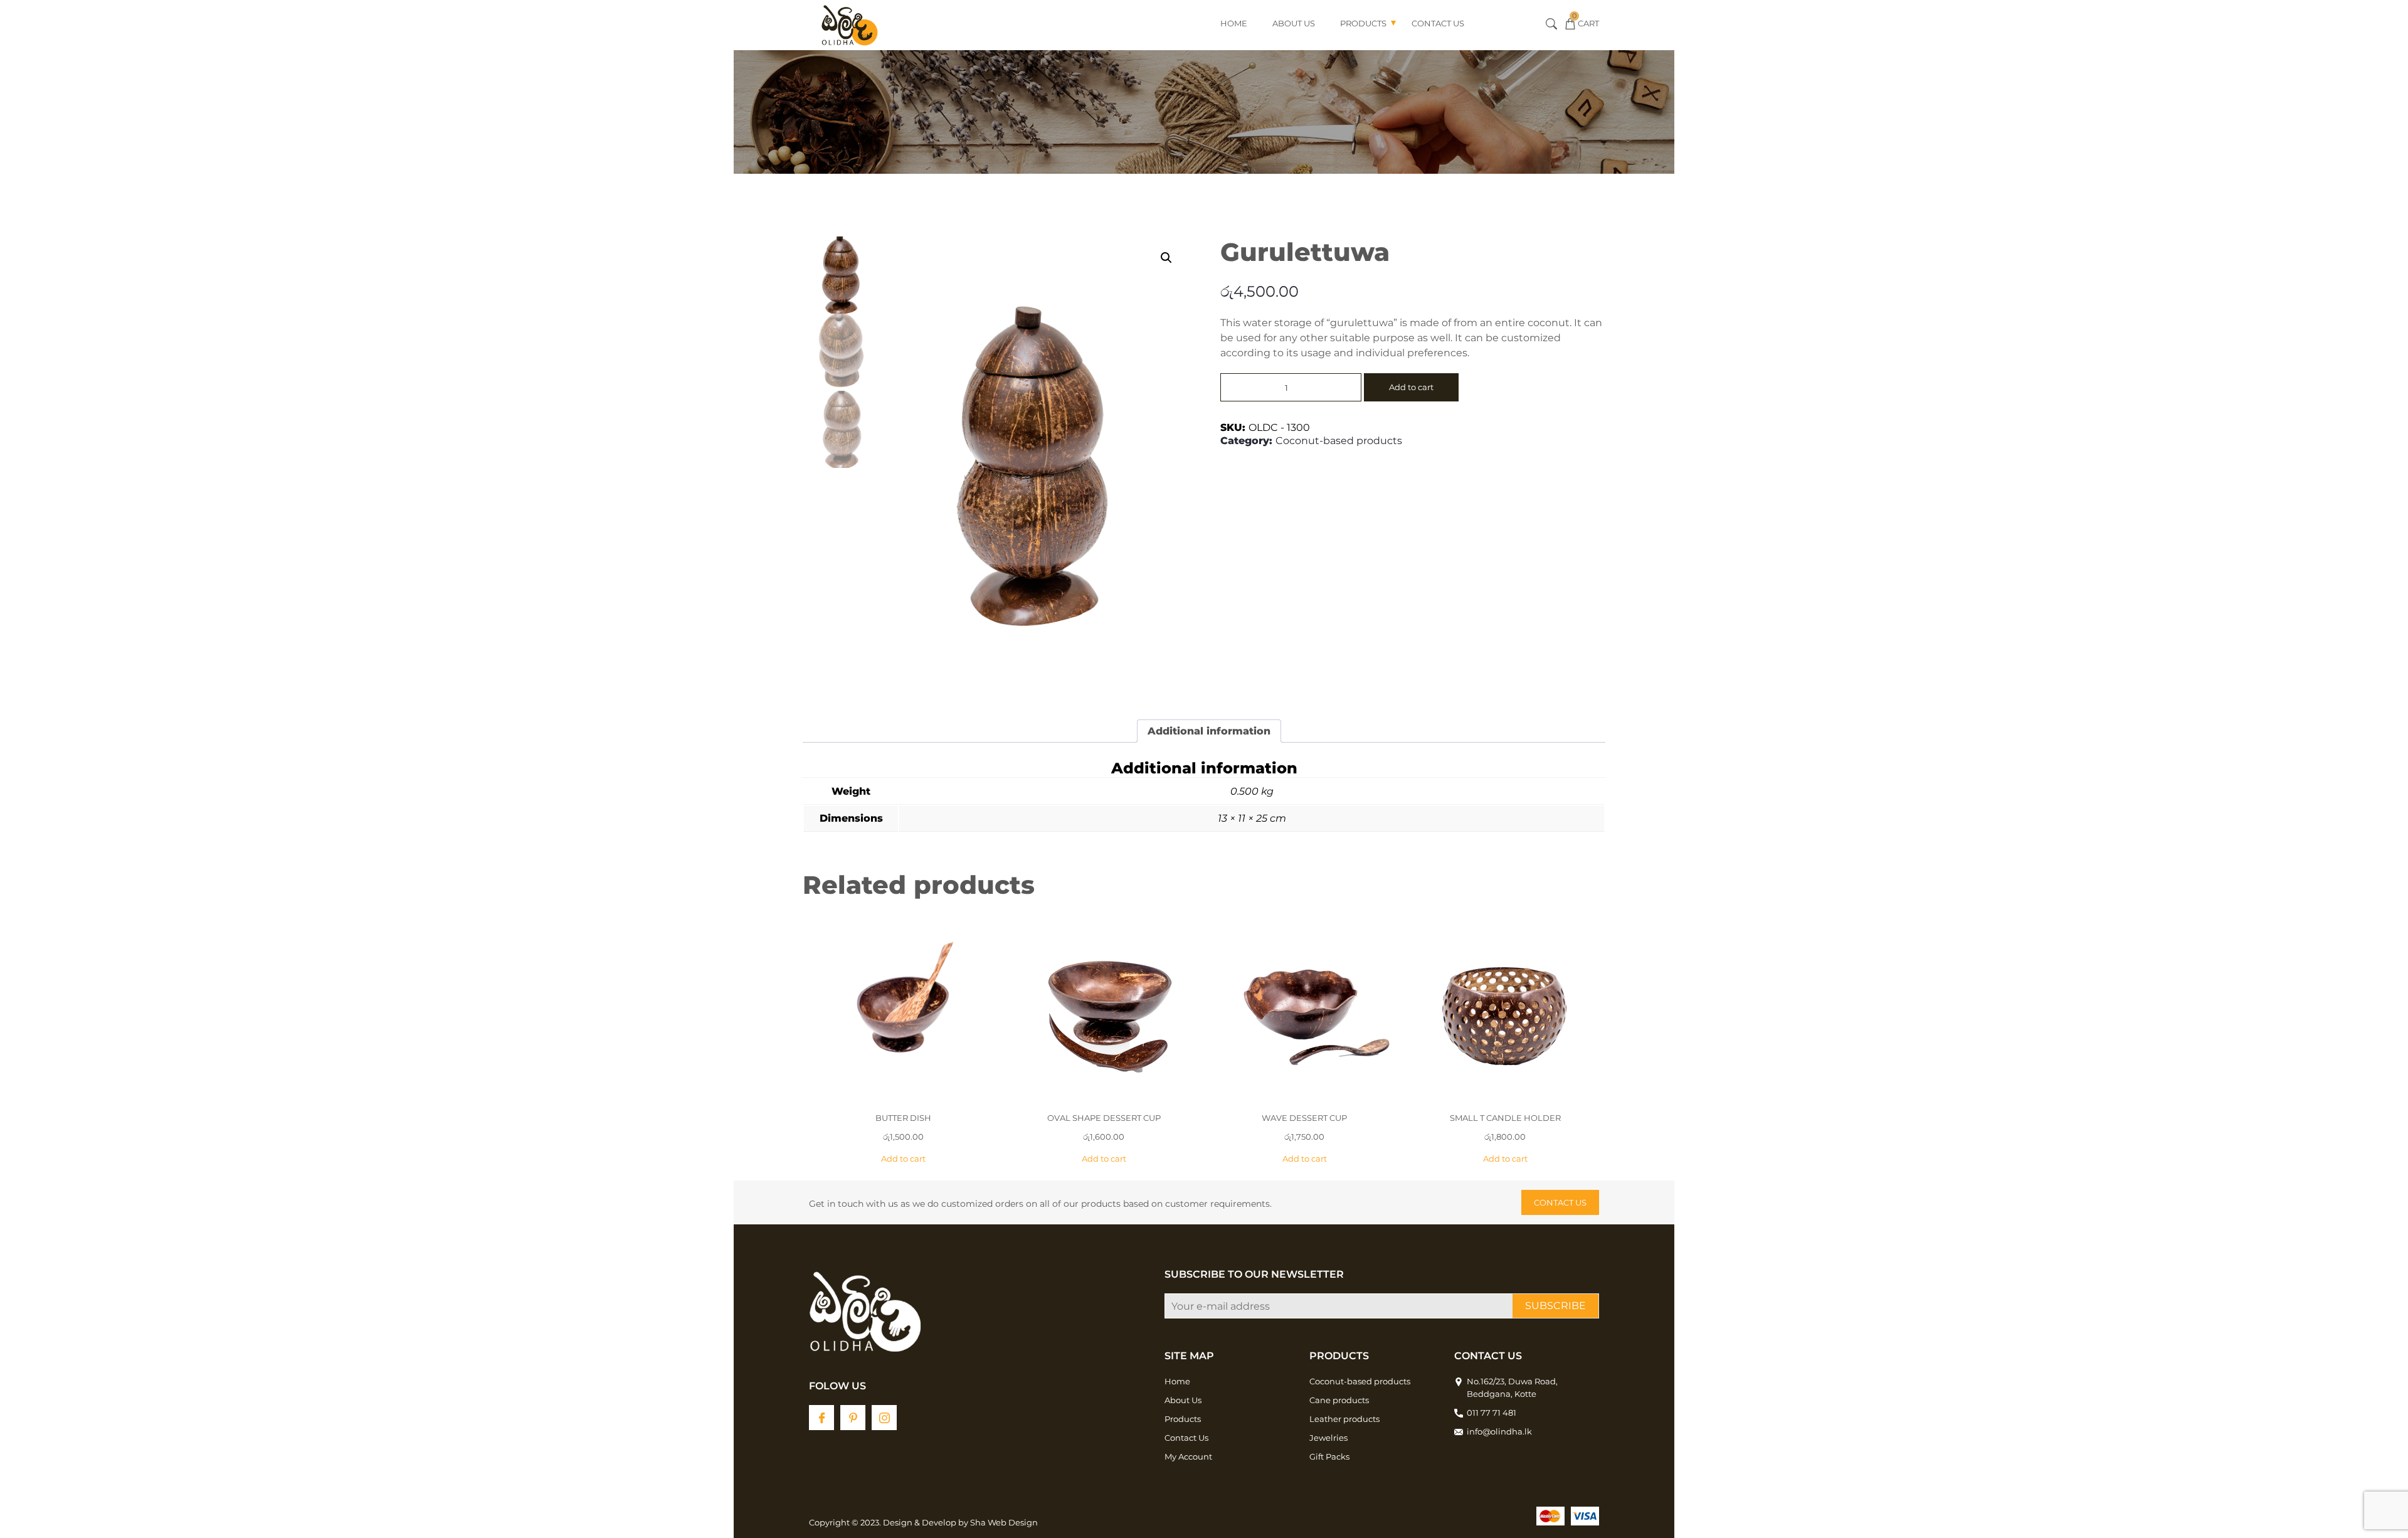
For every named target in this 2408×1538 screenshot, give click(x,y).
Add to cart (1411, 387)
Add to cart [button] (903, 1159)
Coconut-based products (1339, 441)
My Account (1188, 1456)
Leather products (1344, 1419)
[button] (1166, 258)
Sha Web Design (1004, 1522)
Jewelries (1328, 1438)
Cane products (1339, 1400)
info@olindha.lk (1499, 1431)
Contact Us (1438, 23)
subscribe (1555, 1306)
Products (1363, 23)
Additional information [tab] (1209, 731)
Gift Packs (1329, 1456)
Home (1234, 23)
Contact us (1560, 1202)
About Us (1294, 23)
